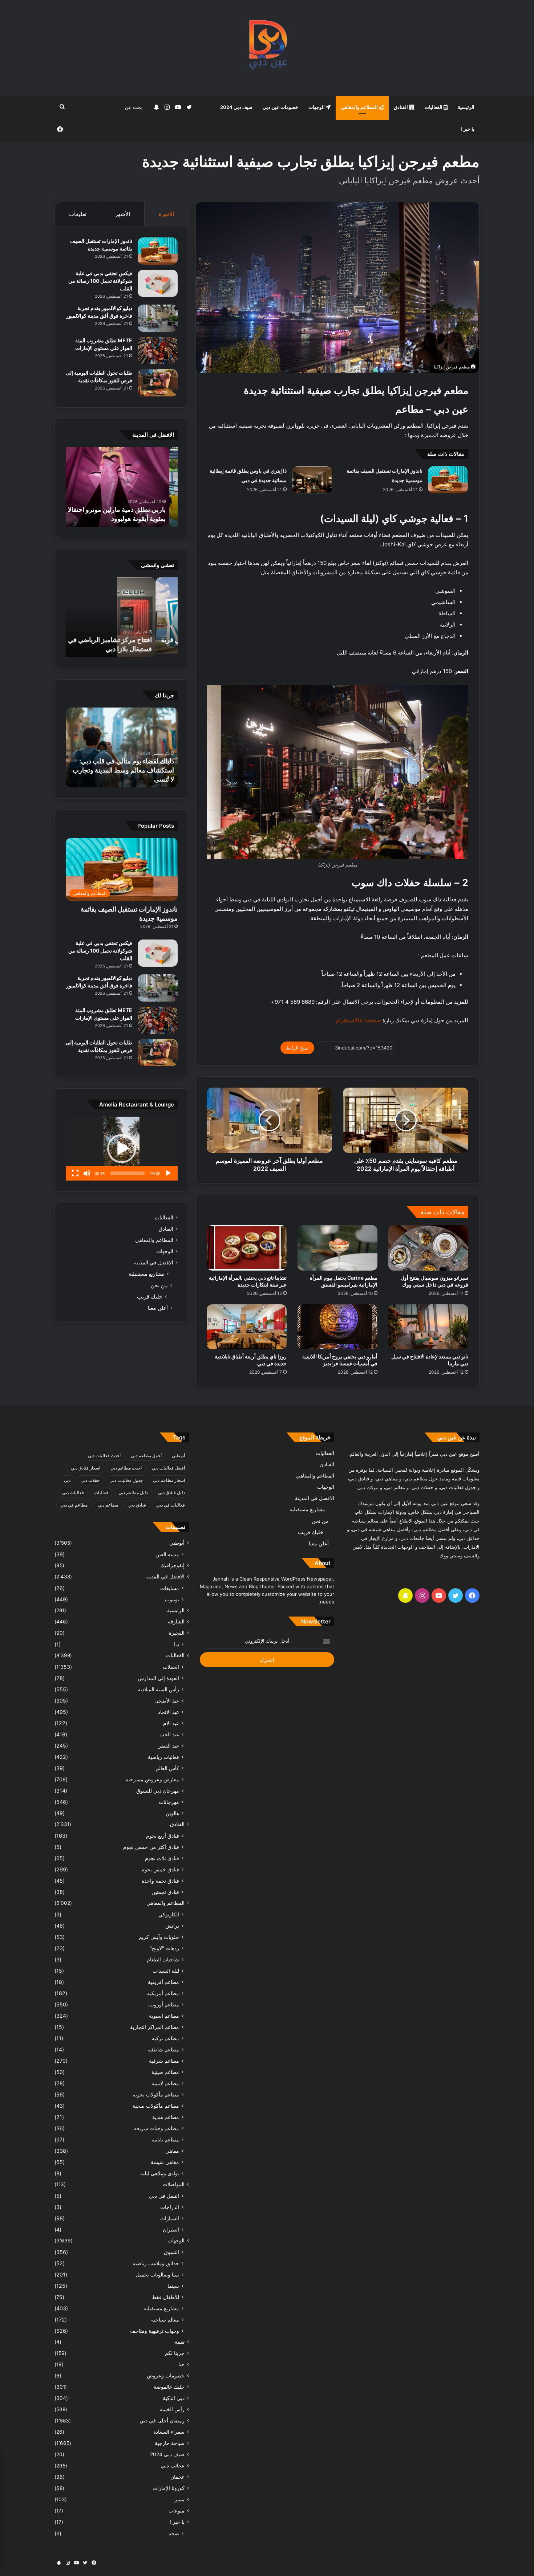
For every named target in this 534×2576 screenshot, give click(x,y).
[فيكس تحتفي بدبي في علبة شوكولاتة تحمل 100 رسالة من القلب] (158, 283)
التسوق (171, 2252)
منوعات (177, 2511)
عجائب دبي (173, 2466)
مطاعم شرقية (164, 2061)
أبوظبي (178, 1456)
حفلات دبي (90, 1480)
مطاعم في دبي (74, 1505)
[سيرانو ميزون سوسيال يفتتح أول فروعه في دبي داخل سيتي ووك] (428, 1248)
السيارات (170, 2218)
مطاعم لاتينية (165, 2083)
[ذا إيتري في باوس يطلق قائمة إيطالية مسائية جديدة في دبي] (312, 480)
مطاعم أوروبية (164, 2004)
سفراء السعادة (169, 2432)
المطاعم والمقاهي (360, 107)
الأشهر (123, 214)
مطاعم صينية (165, 2072)
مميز (179, 2499)
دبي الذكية (174, 2398)
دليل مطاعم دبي (133, 1493)
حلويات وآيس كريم (159, 1937)
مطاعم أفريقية (163, 1982)
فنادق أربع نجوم (163, 1836)
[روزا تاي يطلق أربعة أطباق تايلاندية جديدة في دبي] (247, 1327)
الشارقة (176, 1622)
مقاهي (172, 2151)
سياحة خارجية (170, 2443)
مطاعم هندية (166, 2117)
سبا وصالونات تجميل (157, 2275)
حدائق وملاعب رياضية (156, 2263)
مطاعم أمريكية (163, 1993)
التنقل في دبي (164, 2196)
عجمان (177, 2477)
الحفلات (171, 1667)
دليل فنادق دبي (171, 1493)
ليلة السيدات (166, 1971)
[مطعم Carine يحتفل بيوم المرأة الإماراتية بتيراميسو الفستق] (337, 1248)
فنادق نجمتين (165, 1892)
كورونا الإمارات (169, 2488)
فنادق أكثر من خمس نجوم (151, 1847)
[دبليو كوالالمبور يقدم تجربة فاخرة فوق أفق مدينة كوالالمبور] (158, 318)
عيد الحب (169, 1734)
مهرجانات (169, 1802)
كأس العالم (167, 1768)
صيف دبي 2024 (236, 107)
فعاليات (101, 1493)
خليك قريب (150, 1297)
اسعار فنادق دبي (86, 1468)
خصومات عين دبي (280, 107)
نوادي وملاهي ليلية (160, 2173)
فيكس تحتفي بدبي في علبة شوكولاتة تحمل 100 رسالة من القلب (100, 281)
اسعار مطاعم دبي (169, 1480)
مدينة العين (167, 1554)
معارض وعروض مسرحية (152, 1779)
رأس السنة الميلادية (158, 1689)
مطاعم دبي (108, 1505)
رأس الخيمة (172, 2409)
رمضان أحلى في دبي (162, 2421)
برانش (172, 1926)
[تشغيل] (168, 1173)
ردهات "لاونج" (164, 1948)
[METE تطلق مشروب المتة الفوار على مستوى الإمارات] (158, 350)
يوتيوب (172, 1599)
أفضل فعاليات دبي (168, 1468)
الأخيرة (167, 214)
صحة (174, 2533)
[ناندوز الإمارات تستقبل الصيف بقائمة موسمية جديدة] (448, 480)
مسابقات (170, 1588)
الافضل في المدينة (154, 1263)
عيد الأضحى (167, 1701)
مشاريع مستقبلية (146, 1274)
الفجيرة (177, 1633)
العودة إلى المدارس (158, 1678)
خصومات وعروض (166, 2376)
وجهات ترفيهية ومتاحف (155, 2331)
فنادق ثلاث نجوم (162, 1858)
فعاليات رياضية (163, 1757)
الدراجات (170, 2207)
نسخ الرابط (297, 1048)
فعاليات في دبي (171, 1505)
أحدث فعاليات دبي (104, 1456)
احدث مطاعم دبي (126, 1468)
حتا (181, 2364)
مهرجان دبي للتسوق (158, 1791)
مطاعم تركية (165, 2038)
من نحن (159, 1285)
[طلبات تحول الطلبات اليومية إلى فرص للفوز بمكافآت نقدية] (158, 383)
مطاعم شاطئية (163, 2049)
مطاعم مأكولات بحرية (156, 2094)
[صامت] (87, 1173)
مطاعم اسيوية (164, 2016)
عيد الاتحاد (169, 1712)
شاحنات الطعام (163, 1959)
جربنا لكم (175, 2353)
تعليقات (78, 214)
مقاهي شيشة (165, 2162)
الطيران (171, 2229)
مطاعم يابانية (165, 2139)
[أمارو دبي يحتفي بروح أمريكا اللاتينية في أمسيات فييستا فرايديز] (337, 1327)
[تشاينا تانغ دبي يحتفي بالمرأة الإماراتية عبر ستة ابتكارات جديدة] (247, 1248)
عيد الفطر (169, 1746)
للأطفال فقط (165, 2297)
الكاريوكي (169, 1914)
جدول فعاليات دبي (126, 1480)
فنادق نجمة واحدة (160, 1881)
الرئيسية (466, 107)
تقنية (180, 2342)
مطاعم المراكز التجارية (155, 2027)
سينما (173, 2286)
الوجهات (317, 107)
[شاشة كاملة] (75, 1173)
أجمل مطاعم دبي (146, 1456)
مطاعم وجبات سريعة (157, 2128)
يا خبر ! (468, 129)
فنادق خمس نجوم (160, 1869)
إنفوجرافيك (173, 1565)
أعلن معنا (158, 1308)
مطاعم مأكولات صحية (156, 2106)
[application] (122, 1149)
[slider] (128, 1173)
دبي (67, 1480)
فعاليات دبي (73, 1493)
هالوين (172, 1813)
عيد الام (171, 1723)
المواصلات (174, 2184)
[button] (122, 1149)
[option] (122, 487)
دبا (177, 1644)
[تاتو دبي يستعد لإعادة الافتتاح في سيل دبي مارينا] (428, 1327)
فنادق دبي (137, 1505)
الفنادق (401, 107)
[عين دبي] (267, 48)
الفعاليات (434, 107)
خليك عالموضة (169, 2387)
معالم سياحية (165, 2320)
